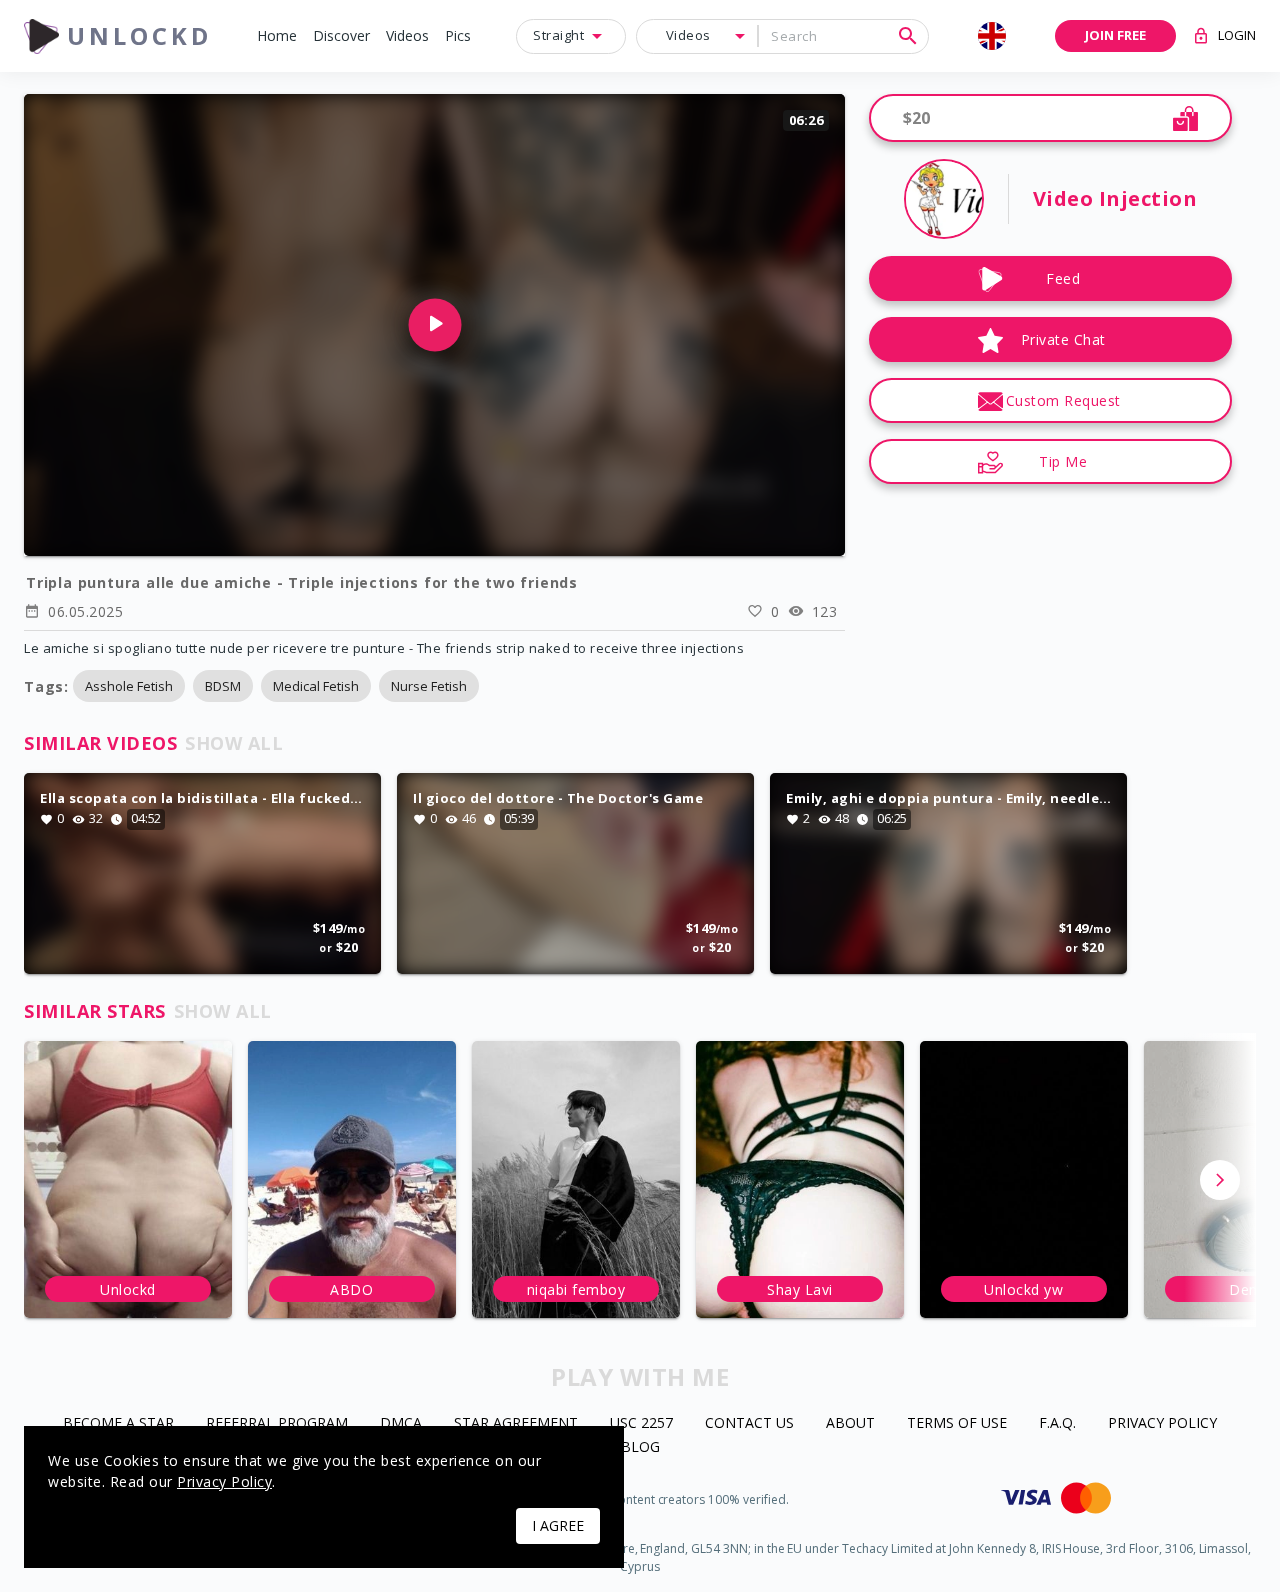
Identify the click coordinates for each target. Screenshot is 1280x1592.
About (850, 1423)
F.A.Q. (1057, 1423)
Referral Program (277, 1423)
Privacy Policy (1162, 1423)
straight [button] (558, 35)
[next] (1220, 1180)
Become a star (118, 1423)
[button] (277, 36)
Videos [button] (688, 35)
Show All (234, 743)
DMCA (401, 1423)
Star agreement (516, 1423)
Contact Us (749, 1423)
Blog (640, 1447)
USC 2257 (641, 1423)
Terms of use (957, 1423)
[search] (908, 36)
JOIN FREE (1115, 35)
